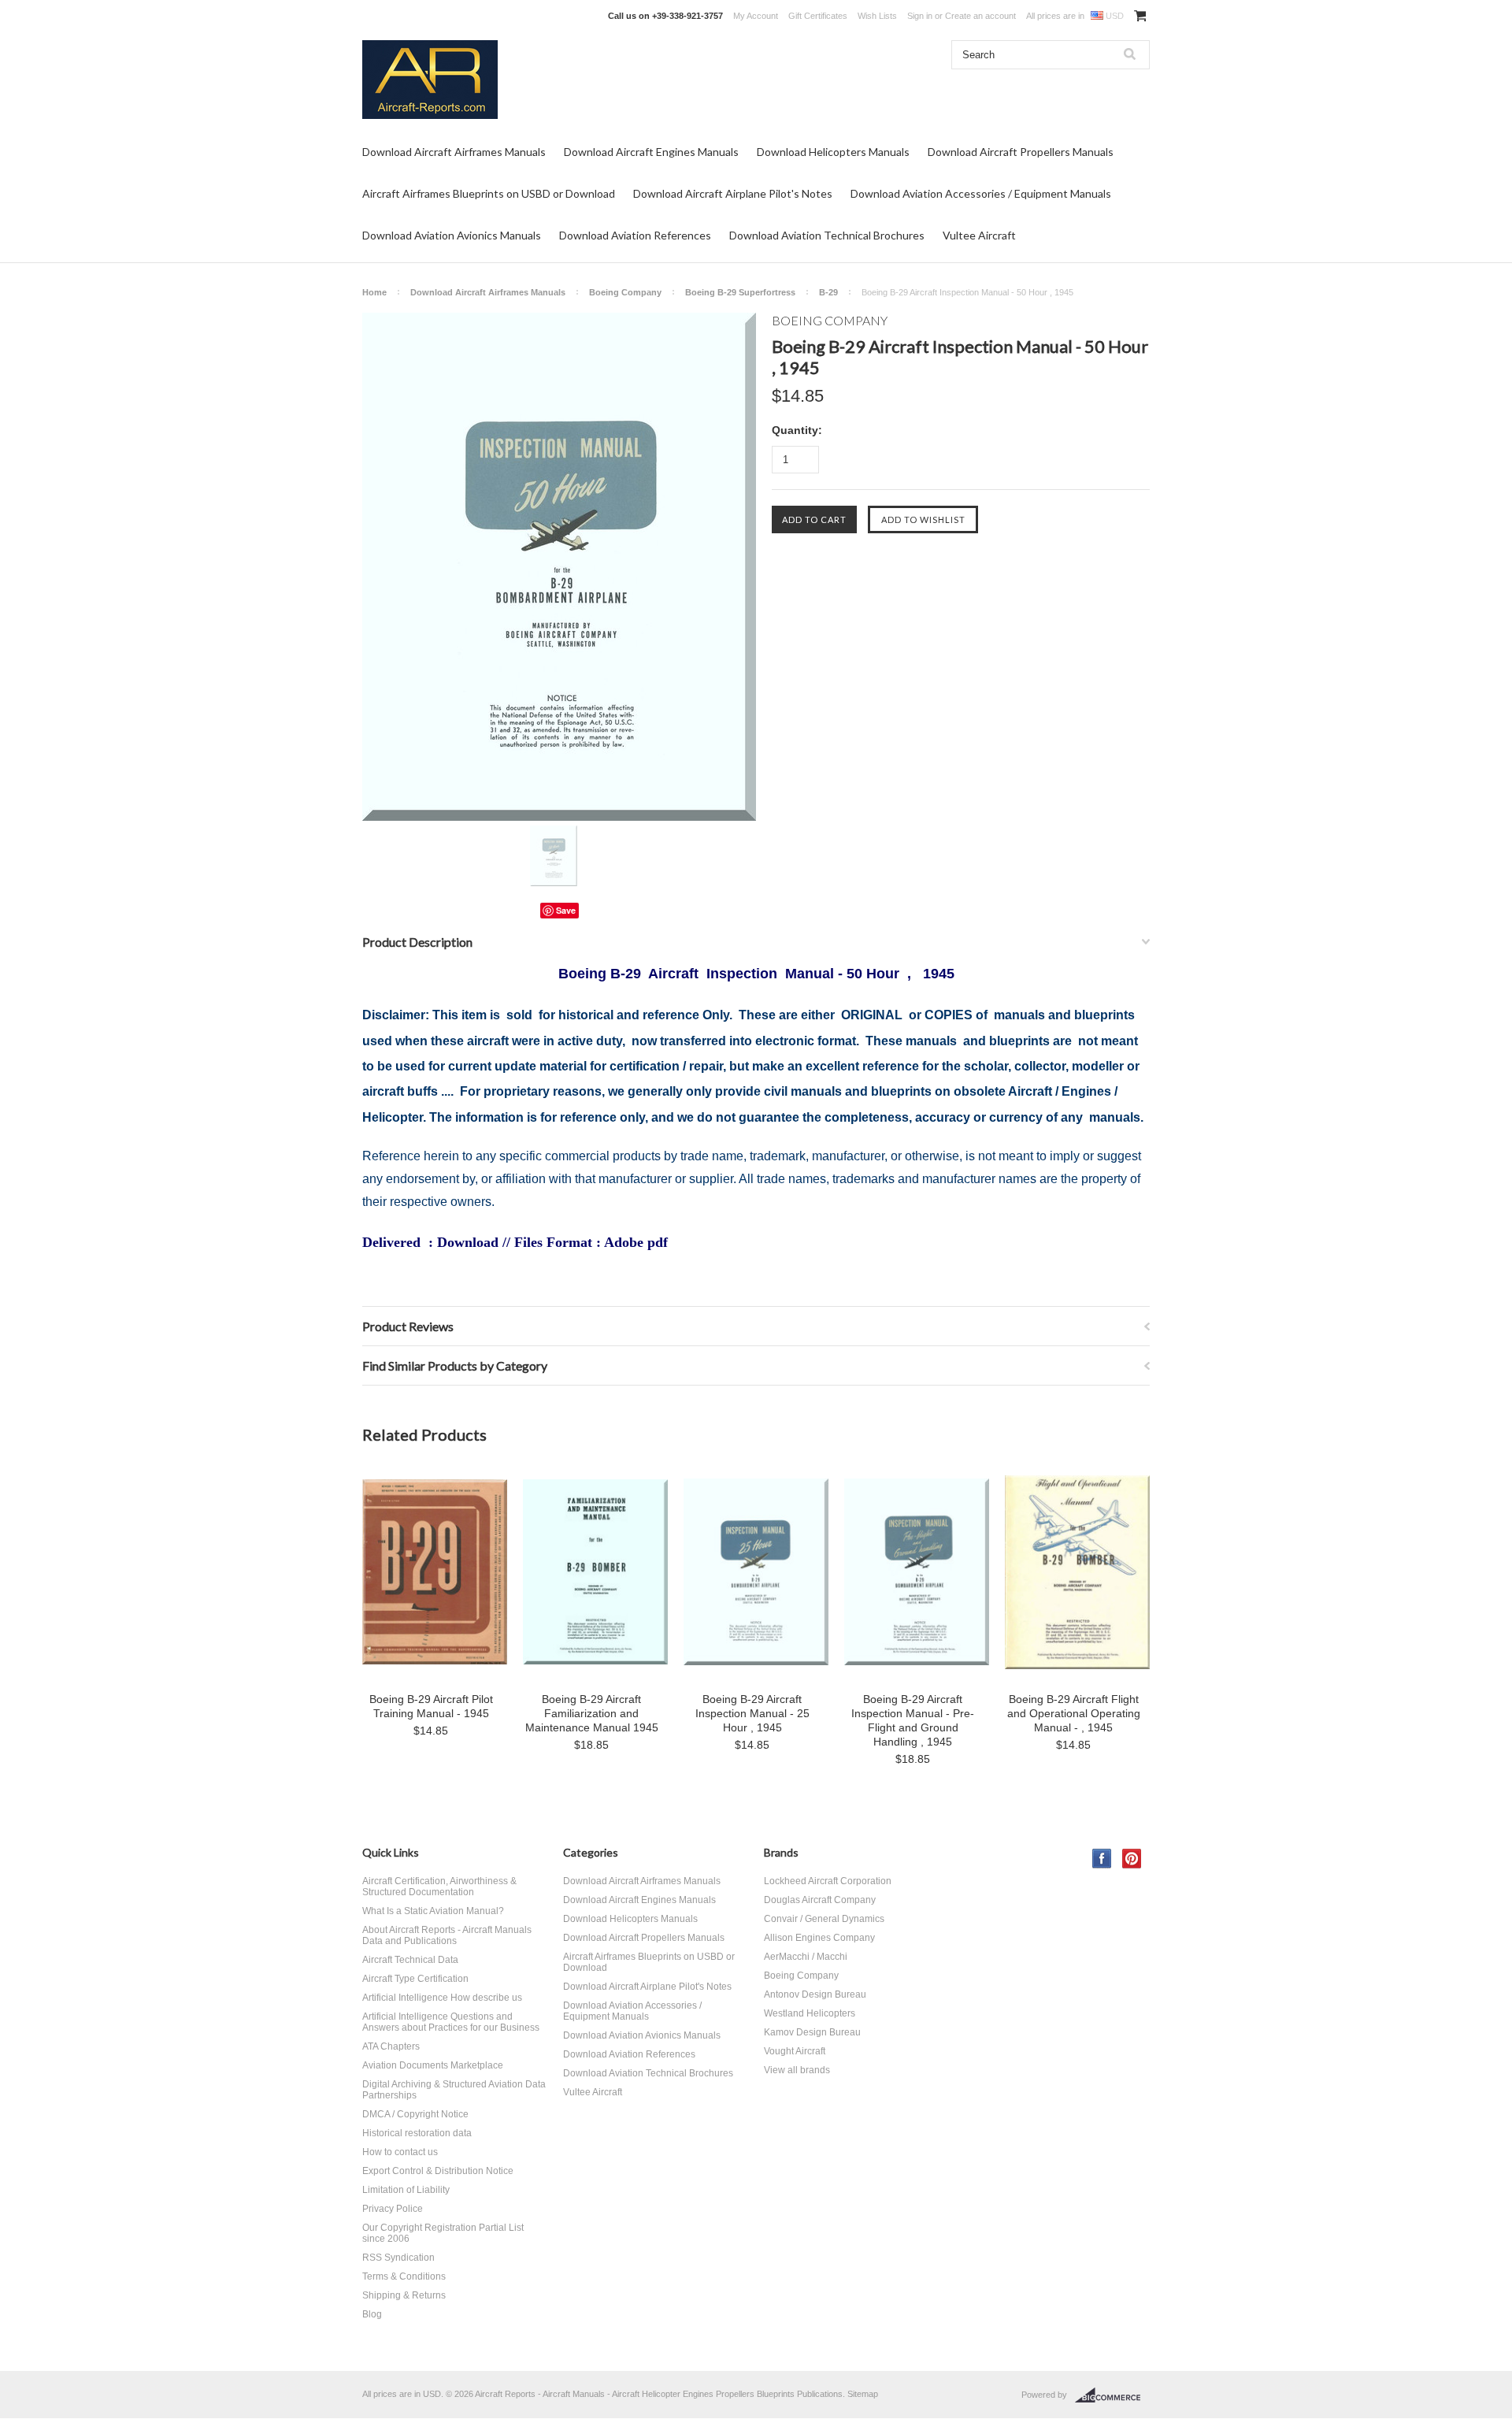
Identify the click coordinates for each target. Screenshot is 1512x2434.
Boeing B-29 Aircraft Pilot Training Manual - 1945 (431, 1706)
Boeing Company (625, 292)
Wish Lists (877, 16)
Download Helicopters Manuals (833, 152)
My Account (756, 16)
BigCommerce (1112, 2395)
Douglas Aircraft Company (820, 1900)
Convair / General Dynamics (824, 1919)
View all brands (797, 2070)
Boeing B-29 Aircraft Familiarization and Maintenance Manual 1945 (592, 1713)
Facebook (1102, 1859)
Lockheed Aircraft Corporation (828, 1881)
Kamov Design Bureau (812, 2032)
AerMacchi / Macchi (806, 1957)
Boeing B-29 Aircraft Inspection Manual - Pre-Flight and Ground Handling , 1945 (913, 1720)
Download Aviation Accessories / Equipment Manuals (981, 193)
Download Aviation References (635, 235)
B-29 (828, 292)
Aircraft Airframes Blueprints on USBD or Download (489, 193)
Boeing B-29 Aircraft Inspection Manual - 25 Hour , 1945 (752, 1713)
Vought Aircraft (795, 2051)
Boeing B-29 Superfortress (740, 292)
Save (566, 910)
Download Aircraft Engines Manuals (651, 152)
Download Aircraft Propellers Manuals (1021, 152)
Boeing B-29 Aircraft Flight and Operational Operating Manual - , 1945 (1074, 1713)
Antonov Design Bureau (815, 1994)
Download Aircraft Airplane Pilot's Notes (733, 193)
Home (374, 292)
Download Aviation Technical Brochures (827, 235)
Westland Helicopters (810, 2013)
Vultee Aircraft (979, 235)
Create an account (980, 16)
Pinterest (1132, 1859)
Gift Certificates (818, 16)
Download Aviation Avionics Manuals (452, 235)
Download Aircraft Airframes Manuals (454, 152)
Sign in (920, 16)
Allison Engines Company (819, 1938)
